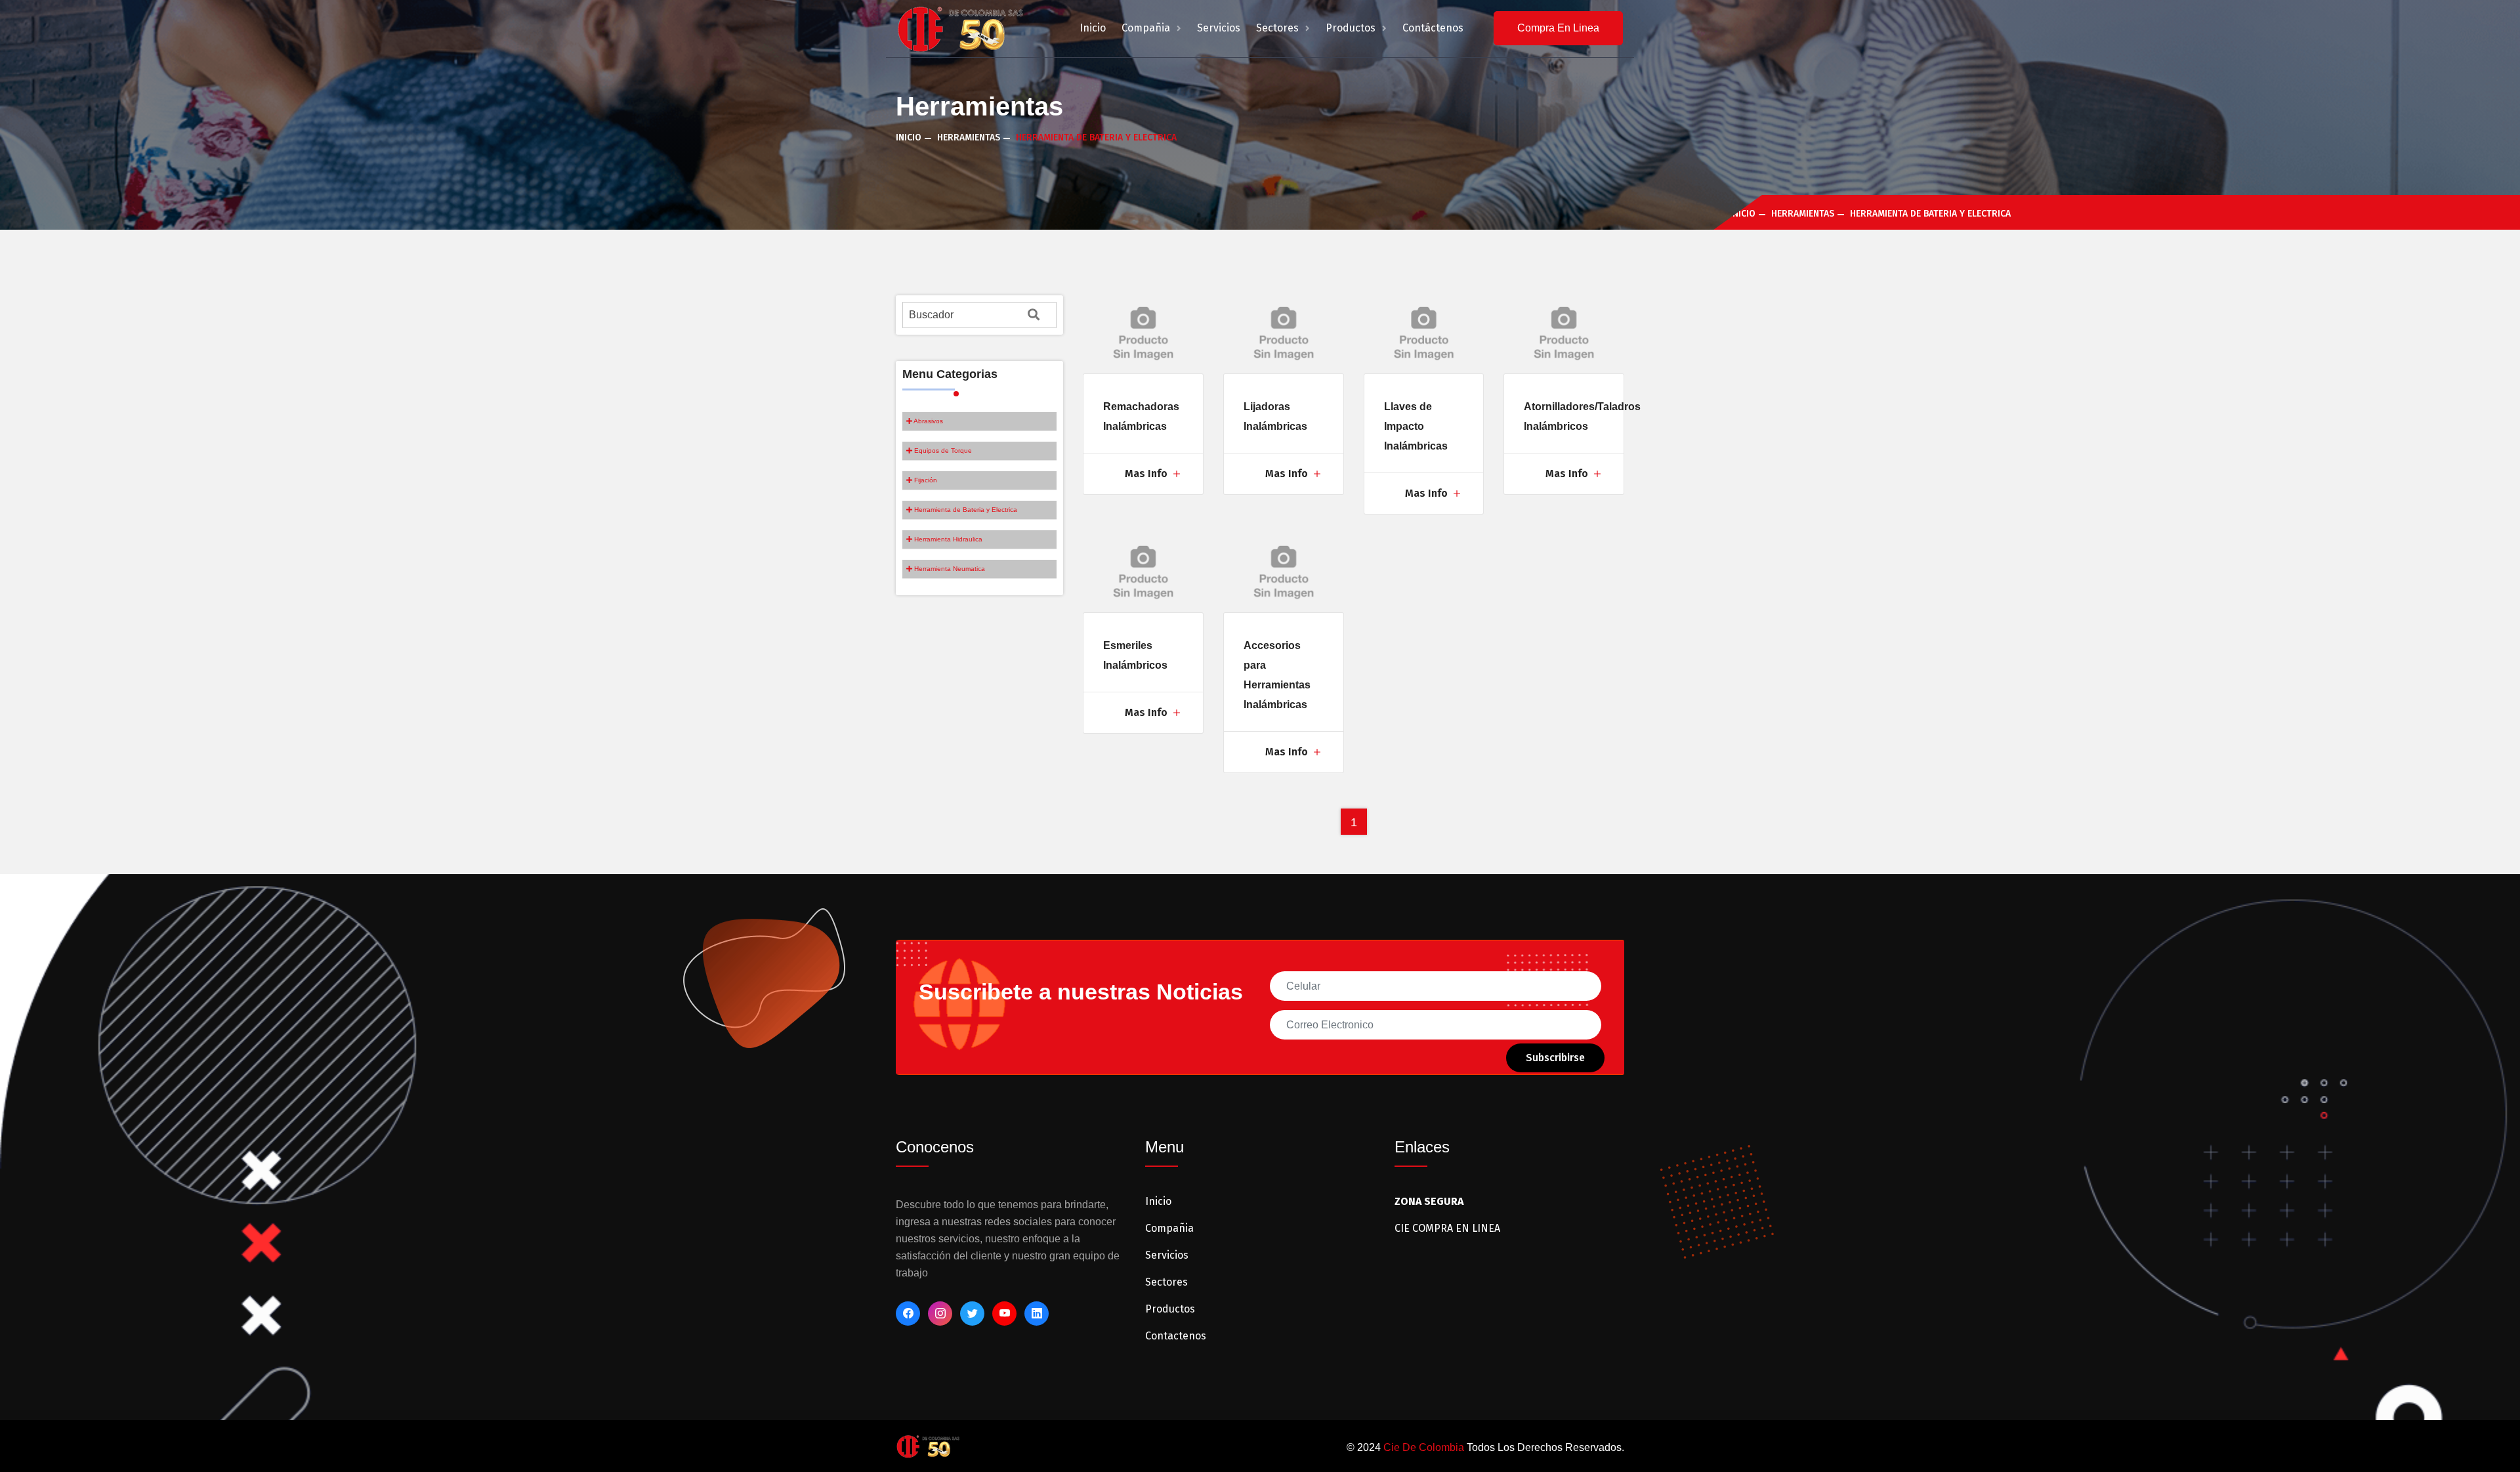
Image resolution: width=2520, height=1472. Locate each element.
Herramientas (969, 137)
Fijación (925, 480)
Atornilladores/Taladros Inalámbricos (1582, 416)
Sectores (1279, 28)
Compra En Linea (1558, 28)
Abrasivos (928, 421)
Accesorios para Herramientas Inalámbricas (1277, 675)
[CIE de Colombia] (960, 28)
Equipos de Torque (942, 451)
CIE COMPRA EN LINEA (1447, 1228)
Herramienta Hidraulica (947, 539)
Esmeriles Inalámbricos (1135, 655)
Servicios (1219, 28)
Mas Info (1147, 473)
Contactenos (1176, 1336)
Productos (1352, 28)
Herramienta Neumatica (949, 569)
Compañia (1147, 28)
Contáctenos (1433, 28)
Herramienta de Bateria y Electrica (965, 510)
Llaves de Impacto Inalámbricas (1416, 426)
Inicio (1093, 28)
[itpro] (928, 1445)
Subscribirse (1555, 1058)
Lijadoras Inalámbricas (1275, 416)
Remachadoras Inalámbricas (1141, 416)
